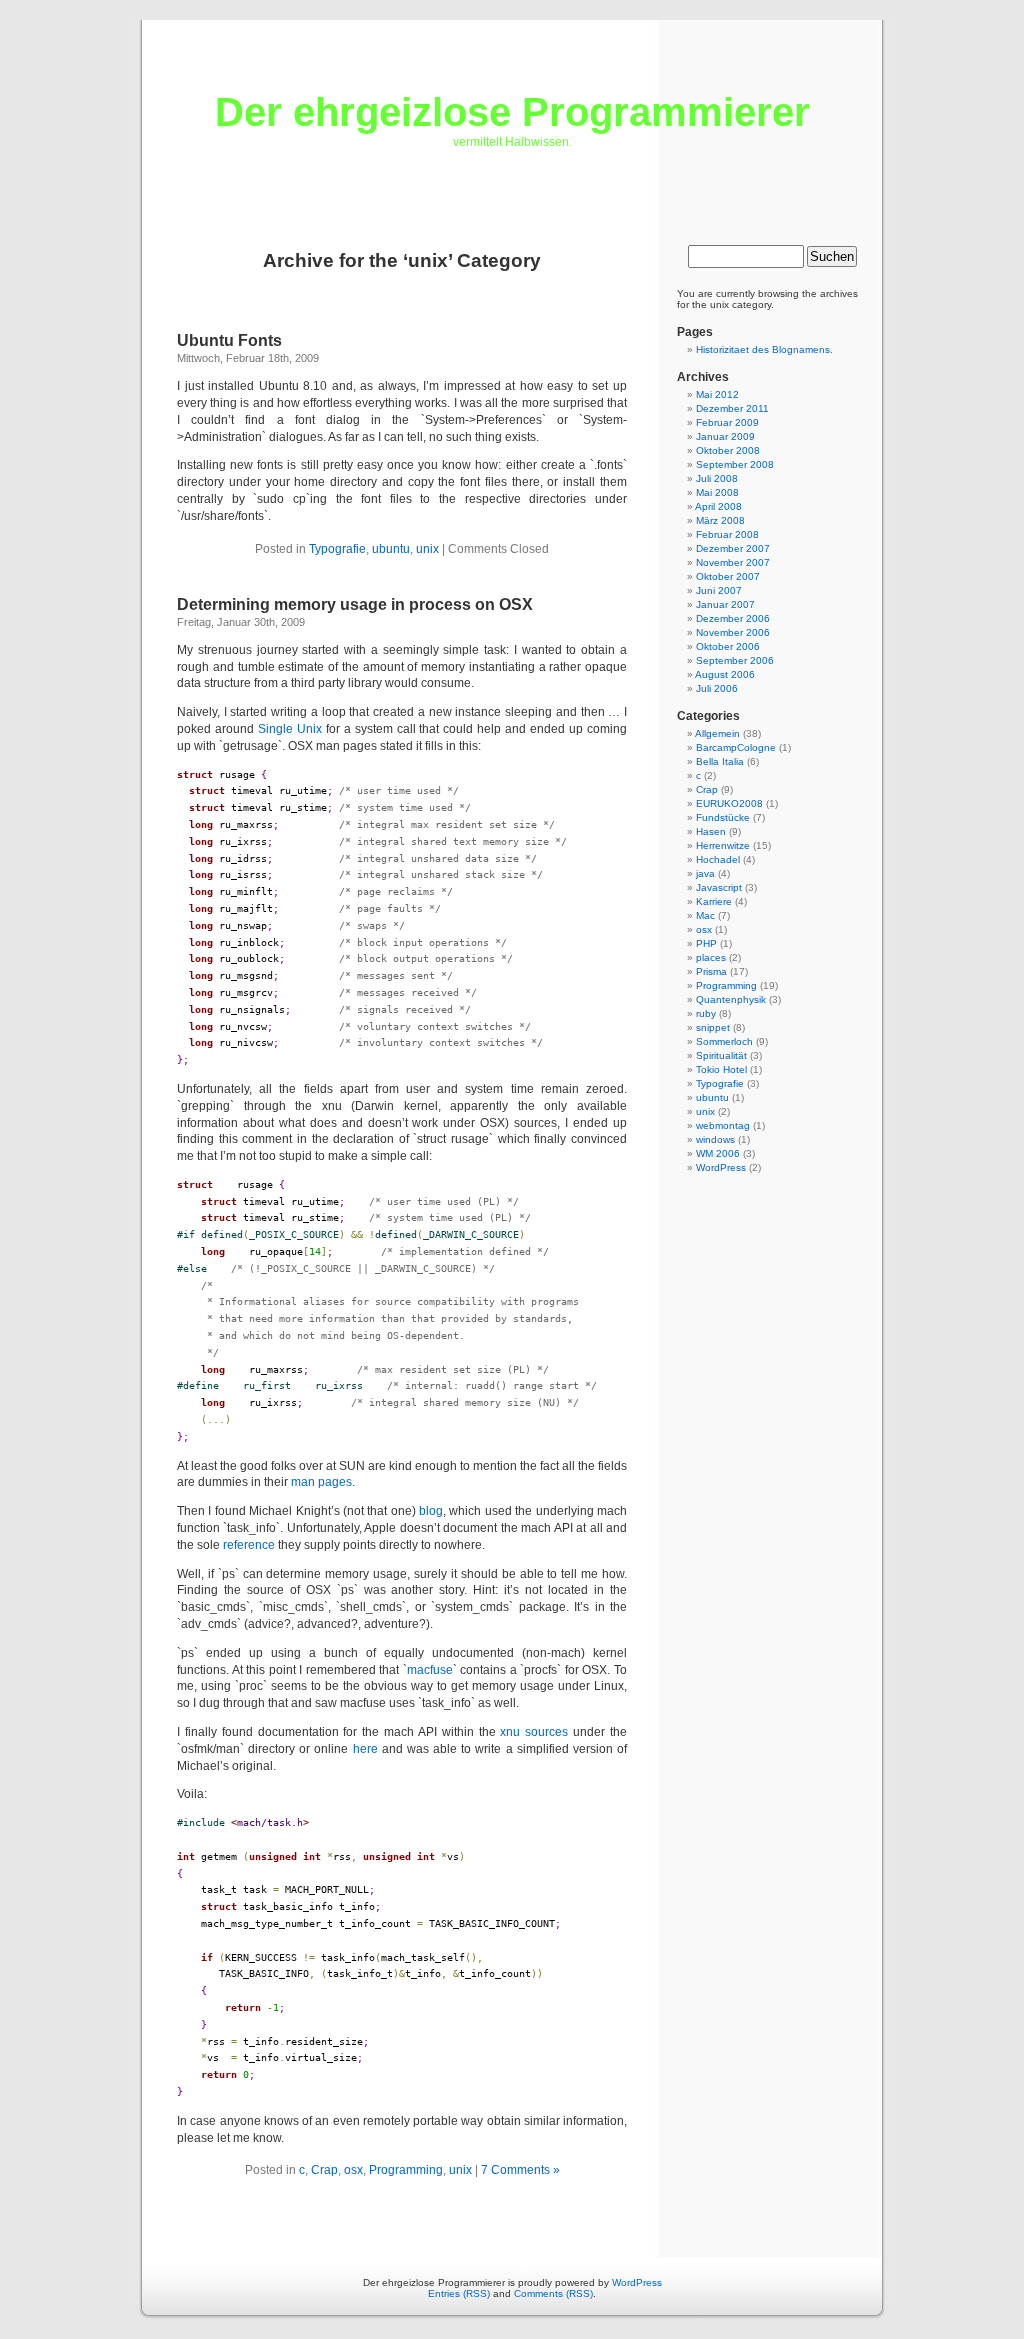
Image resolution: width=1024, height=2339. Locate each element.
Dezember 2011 (732, 408)
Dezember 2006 (733, 618)
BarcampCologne (736, 747)
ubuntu (391, 549)
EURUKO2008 (729, 803)
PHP (706, 943)
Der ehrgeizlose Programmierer (512, 112)
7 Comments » (520, 2170)
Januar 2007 (725, 604)
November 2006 (733, 632)
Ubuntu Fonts (229, 340)
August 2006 (725, 674)
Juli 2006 (717, 688)
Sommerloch (724, 1041)
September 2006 (735, 660)
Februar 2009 (727, 422)
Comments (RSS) (553, 2293)
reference (249, 1545)
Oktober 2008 (728, 450)
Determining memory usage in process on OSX (355, 604)
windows (715, 1139)
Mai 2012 (717, 394)
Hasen (711, 831)
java (705, 873)
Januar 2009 (725, 436)
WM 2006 (718, 1153)
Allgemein (717, 733)
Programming (406, 2170)
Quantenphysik (731, 999)
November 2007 (733, 562)
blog (431, 1511)
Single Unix (290, 729)
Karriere (714, 901)
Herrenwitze (723, 845)
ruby (706, 1013)
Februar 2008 (727, 534)
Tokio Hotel (721, 1069)
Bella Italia (720, 761)
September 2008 (735, 464)
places (711, 957)
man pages (321, 1482)
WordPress (721, 1167)
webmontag (723, 1125)
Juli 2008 (717, 478)
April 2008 (718, 506)
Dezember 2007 (733, 548)
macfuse (430, 1670)
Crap (324, 2170)
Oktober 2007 (728, 576)
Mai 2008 (717, 492)
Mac (705, 915)
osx (353, 2170)
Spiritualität (721, 1055)
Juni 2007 (719, 590)
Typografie (337, 549)
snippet (713, 1027)
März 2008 (720, 520)
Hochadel (718, 859)
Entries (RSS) (459, 2293)
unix (427, 549)
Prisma (711, 971)
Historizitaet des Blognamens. (764, 349)
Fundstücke (723, 817)
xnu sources (534, 1732)
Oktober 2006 (728, 646)
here (365, 1749)
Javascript (719, 887)
